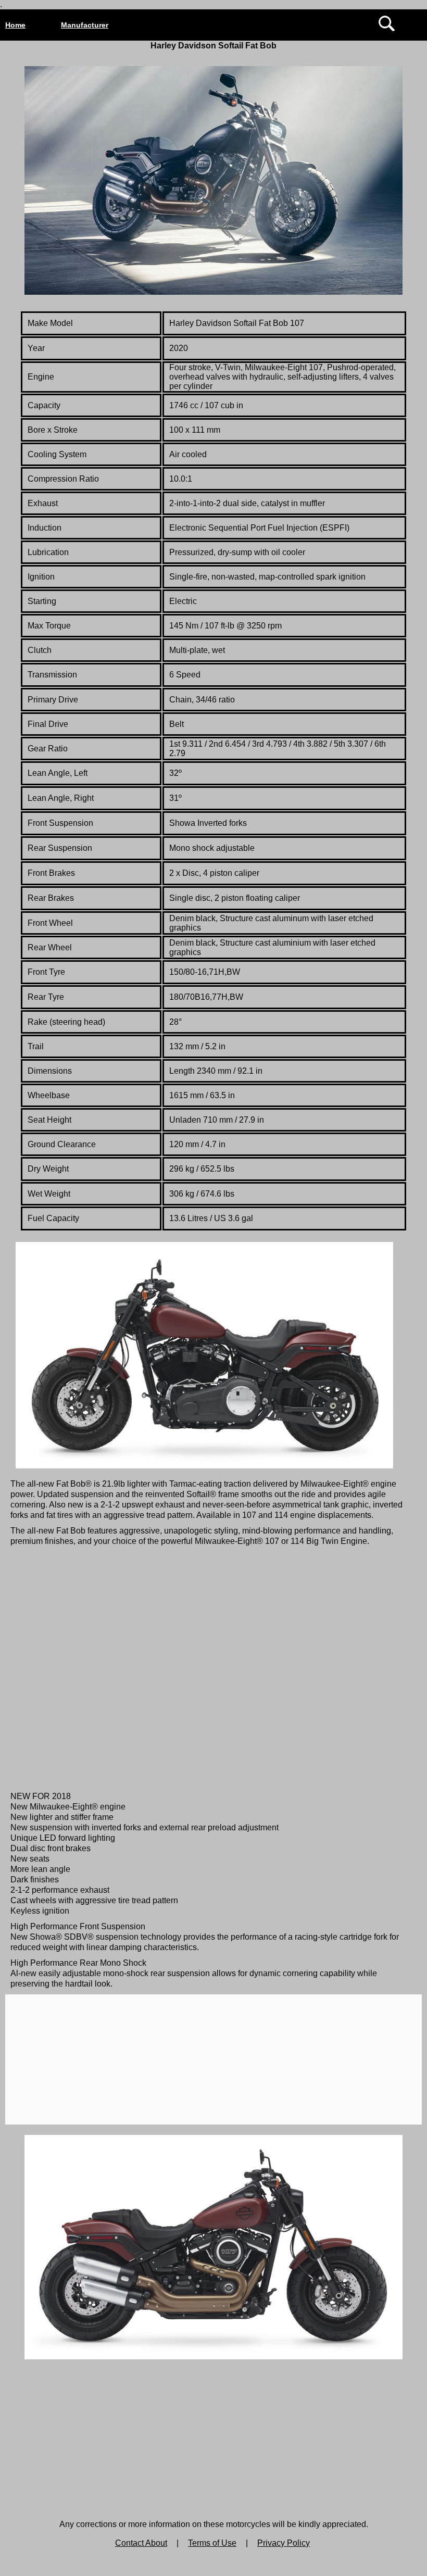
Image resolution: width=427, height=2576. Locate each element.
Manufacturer (85, 25)
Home (15, 25)
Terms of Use (212, 2543)
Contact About (141, 2543)
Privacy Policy (284, 2543)
